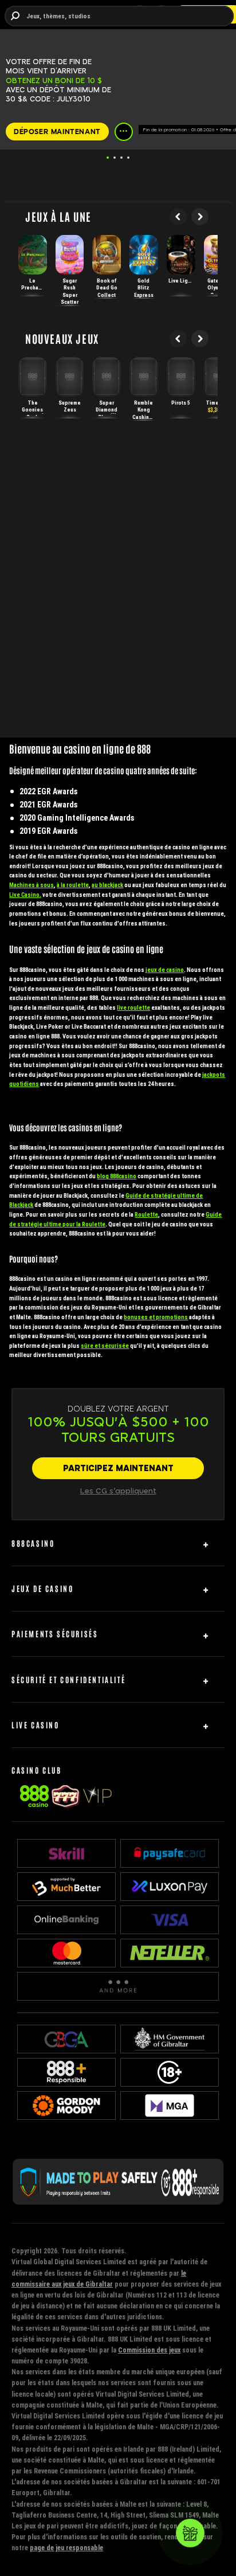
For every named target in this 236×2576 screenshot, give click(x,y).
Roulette (146, 1215)
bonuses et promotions (156, 1317)
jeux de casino (165, 970)
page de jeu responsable (66, 2548)
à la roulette (73, 885)
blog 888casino (117, 1176)
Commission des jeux (149, 2350)
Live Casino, (25, 895)
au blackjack (107, 885)
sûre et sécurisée (105, 1346)
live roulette (133, 1008)
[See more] (124, 132)
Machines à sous (32, 885)
